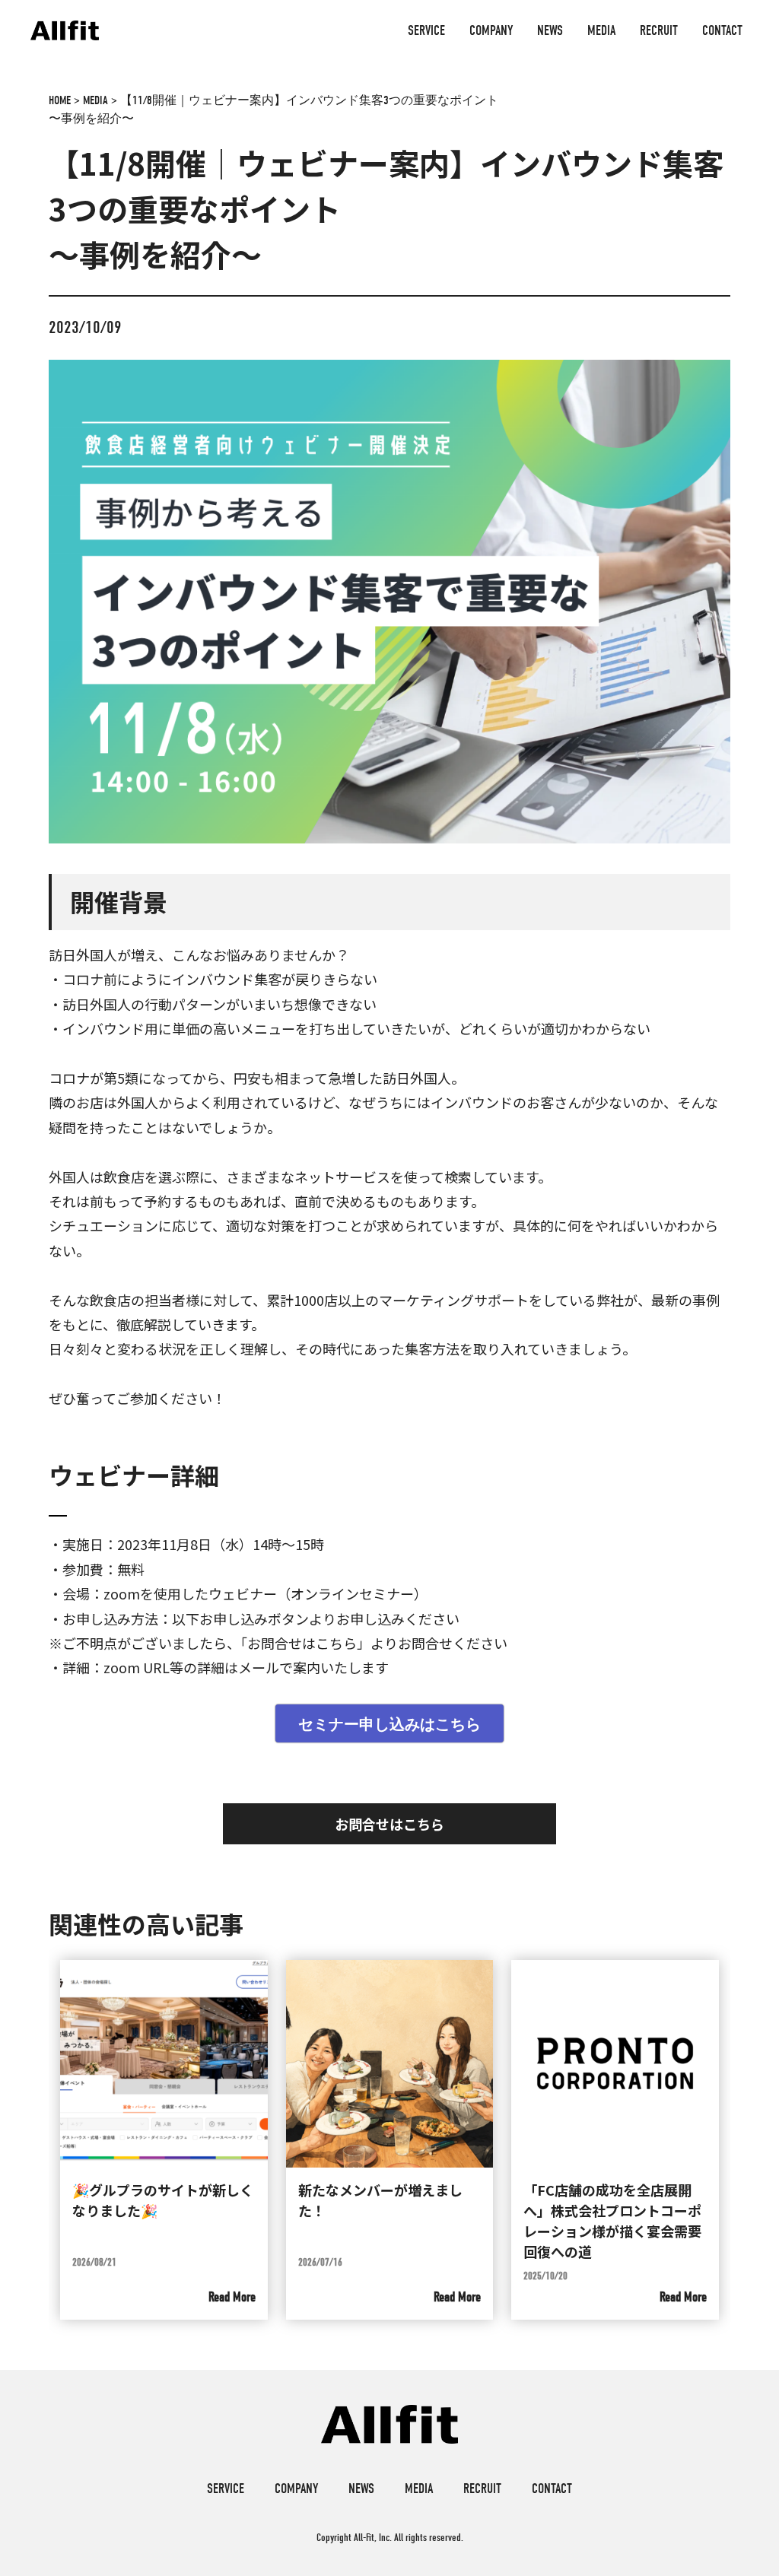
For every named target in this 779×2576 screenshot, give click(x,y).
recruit (659, 31)
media (601, 31)
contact (722, 31)
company (491, 31)
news (550, 31)
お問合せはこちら (389, 1824)
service (426, 31)
